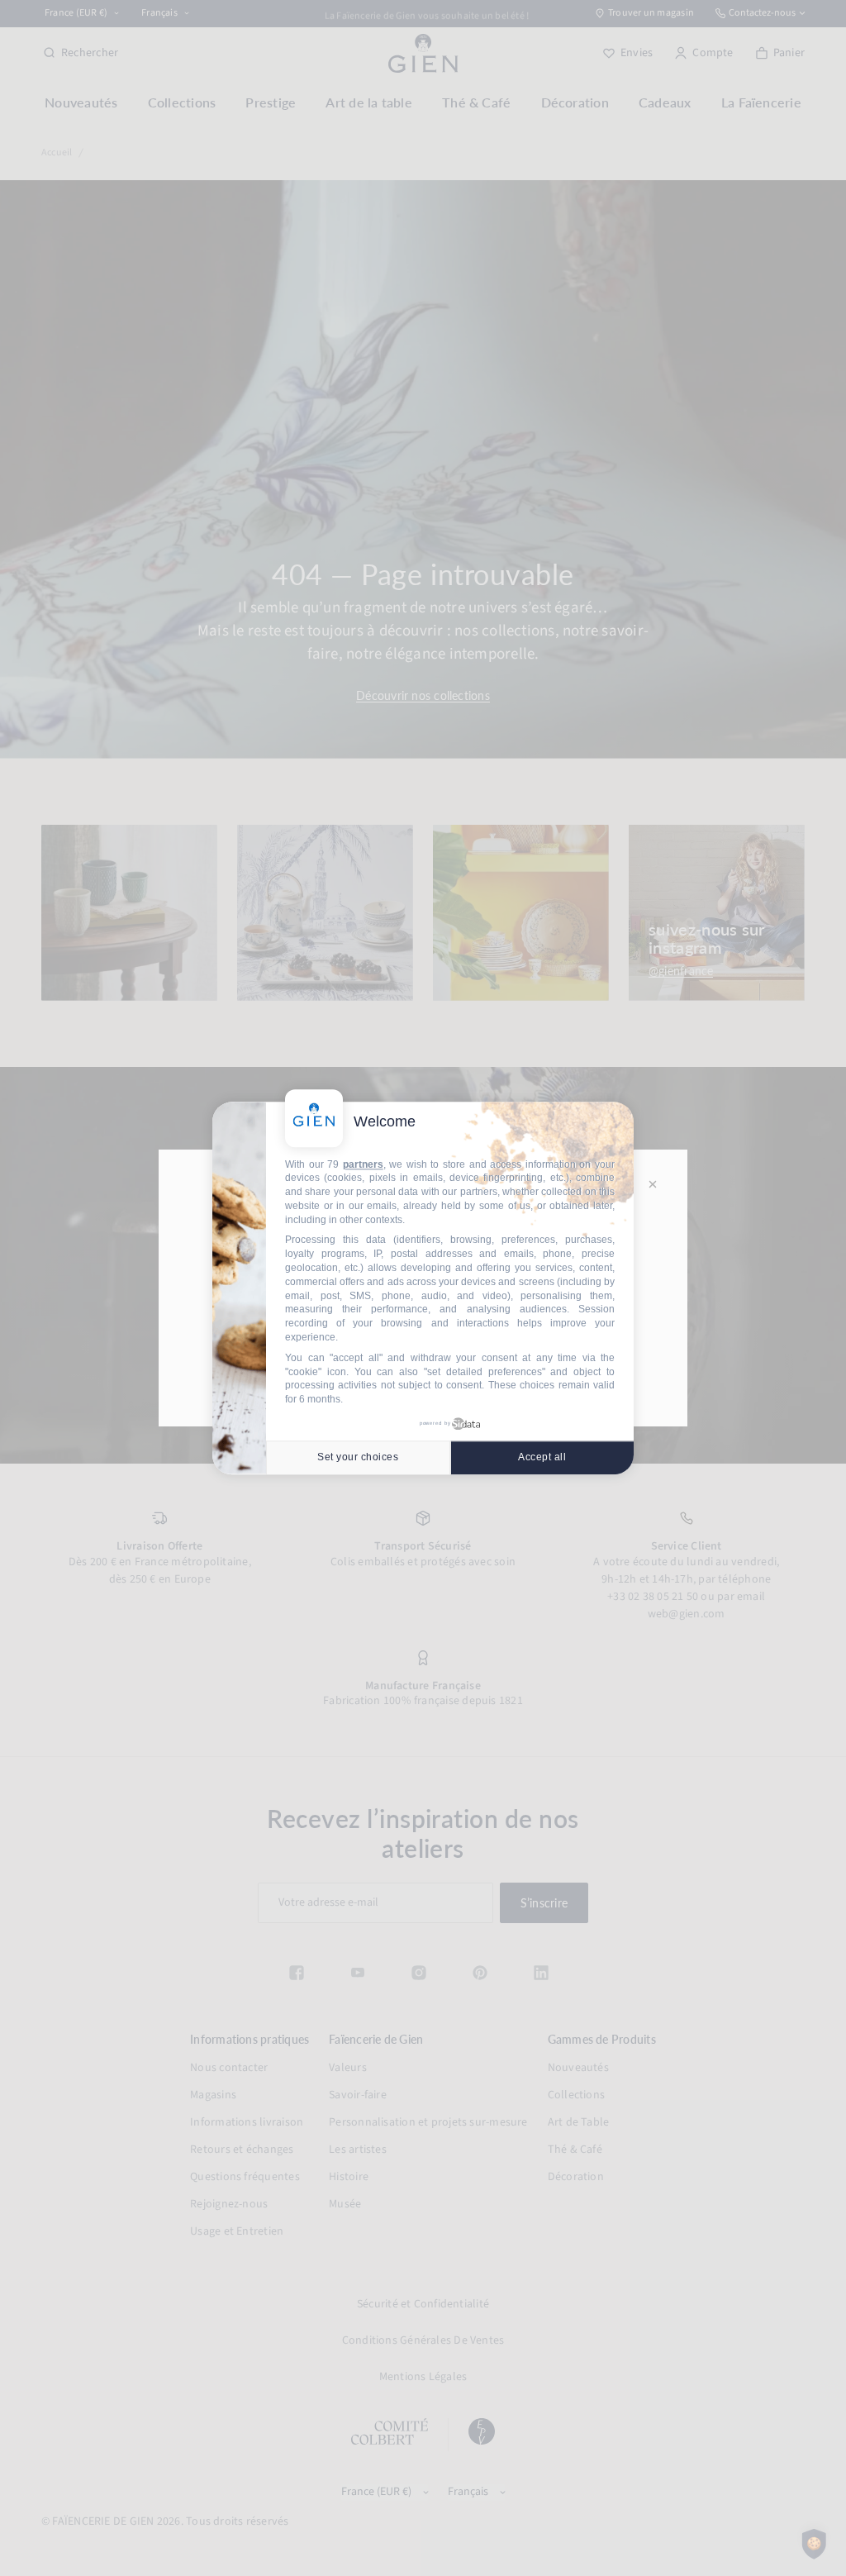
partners (363, 1164)
